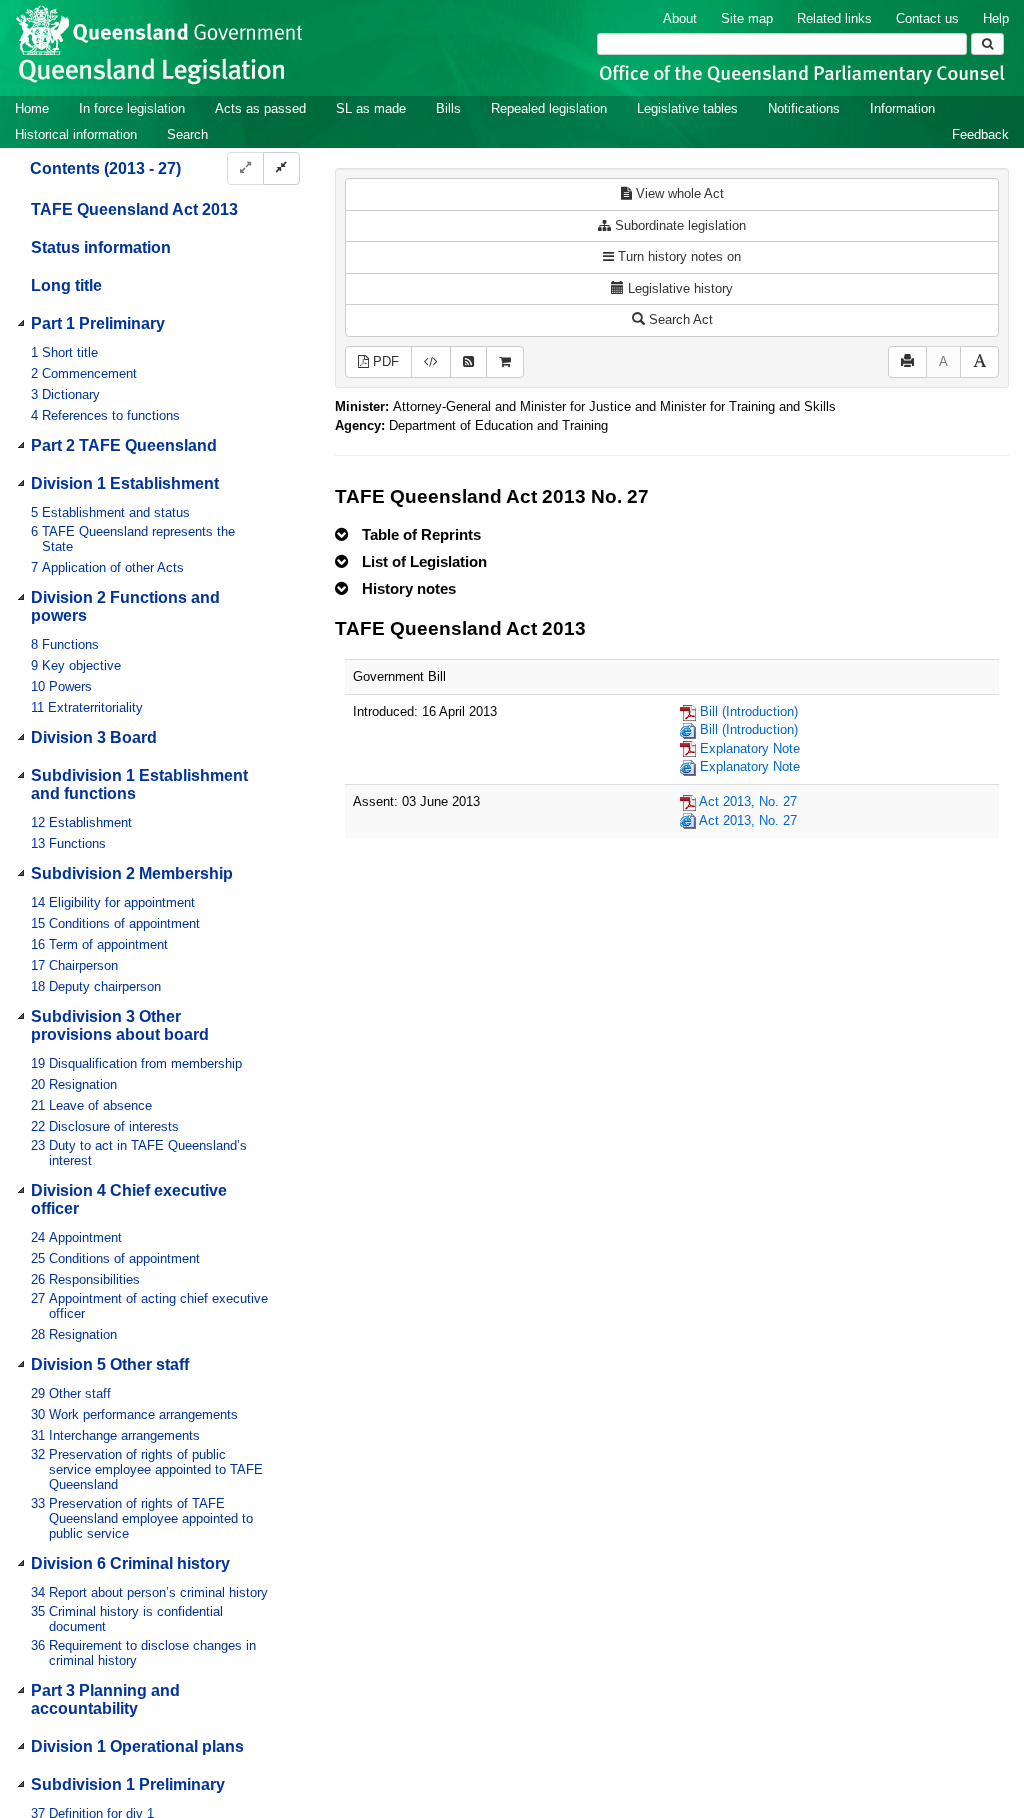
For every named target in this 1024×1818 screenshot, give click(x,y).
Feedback (980, 134)
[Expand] (245, 168)
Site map (747, 18)
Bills (448, 108)
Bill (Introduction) (749, 711)
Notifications (804, 108)
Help (996, 18)
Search (187, 134)
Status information (101, 247)
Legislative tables (687, 108)
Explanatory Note (750, 748)
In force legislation (132, 108)
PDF (384, 361)
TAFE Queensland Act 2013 (134, 209)
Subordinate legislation (678, 225)
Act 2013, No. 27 (748, 801)
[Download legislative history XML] (431, 362)
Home (32, 108)
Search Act (679, 319)
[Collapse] (281, 168)
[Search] (987, 44)
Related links (834, 18)
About (680, 18)
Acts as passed (260, 108)
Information (902, 108)
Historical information (76, 134)
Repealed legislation (549, 108)
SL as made (371, 108)
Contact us (927, 18)
